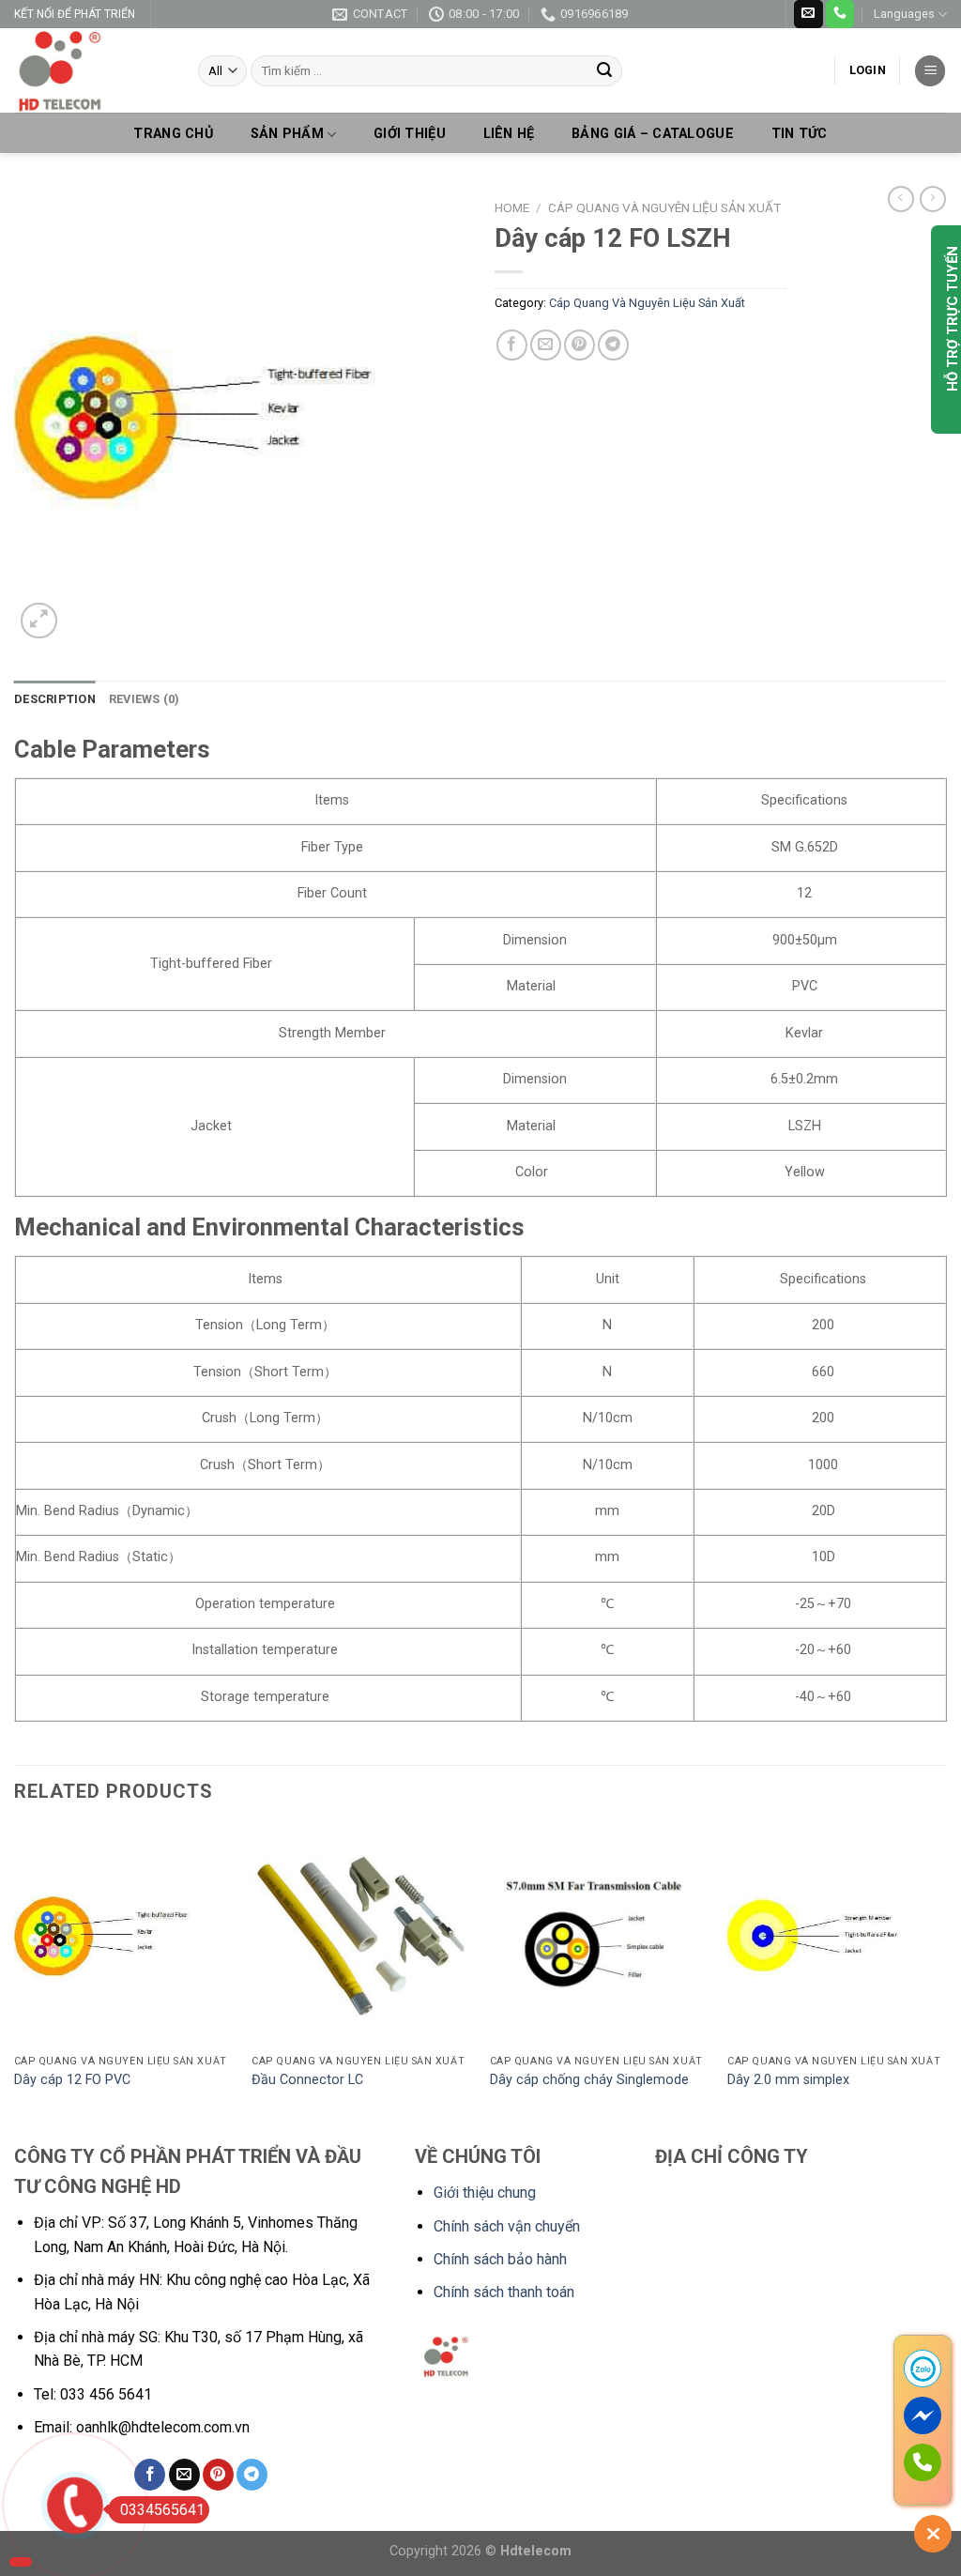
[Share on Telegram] (613, 345)
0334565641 (162, 2510)
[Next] (946, 1982)
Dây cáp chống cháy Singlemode (589, 2080)
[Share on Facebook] (512, 345)
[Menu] (930, 71)
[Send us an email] (808, 14)
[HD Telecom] (92, 70)
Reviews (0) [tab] (145, 699)
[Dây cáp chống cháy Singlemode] (600, 1936)
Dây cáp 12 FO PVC (72, 2080)
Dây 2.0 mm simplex (788, 2080)
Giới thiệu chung (485, 2193)
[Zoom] (39, 621)
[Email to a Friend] (546, 345)
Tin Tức (800, 134)
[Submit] (604, 71)
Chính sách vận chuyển (507, 2226)
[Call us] (840, 14)
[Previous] (15, 1982)
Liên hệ (509, 134)
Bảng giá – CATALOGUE (653, 134)
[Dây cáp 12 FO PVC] (124, 1936)
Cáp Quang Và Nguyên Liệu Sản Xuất (664, 207)
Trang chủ (173, 134)
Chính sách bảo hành (500, 2259)
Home (512, 207)
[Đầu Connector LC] (361, 1936)
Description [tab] (55, 699)
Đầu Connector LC (307, 2080)
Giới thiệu (410, 134)
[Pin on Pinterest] (580, 345)
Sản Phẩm (287, 134)
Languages (904, 14)
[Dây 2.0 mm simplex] (837, 1936)
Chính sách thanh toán (504, 2292)
